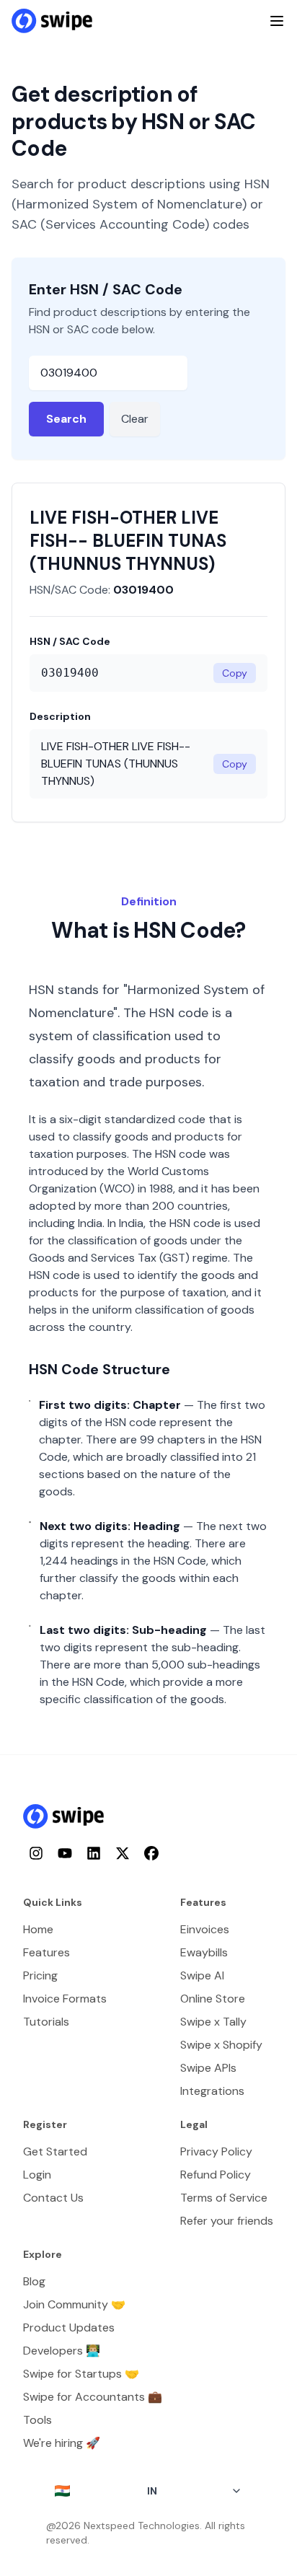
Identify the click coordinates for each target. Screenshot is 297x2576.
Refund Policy (216, 2175)
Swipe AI (202, 1975)
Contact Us (53, 2198)
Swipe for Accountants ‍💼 (93, 2397)
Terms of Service (224, 2198)
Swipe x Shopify (221, 2045)
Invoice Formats (65, 1999)
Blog (34, 2281)
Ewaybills (204, 1952)
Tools (37, 2420)
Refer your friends (227, 2221)
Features (46, 1952)
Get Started (55, 2151)
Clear (135, 419)
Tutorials (46, 2022)
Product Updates (69, 2327)
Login (37, 2175)
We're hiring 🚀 (62, 2443)
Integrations (212, 2091)
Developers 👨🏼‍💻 (62, 2351)
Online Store (213, 1999)
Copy (235, 673)
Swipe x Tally (213, 2022)
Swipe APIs (208, 2068)
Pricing (40, 1975)
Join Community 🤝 (74, 2304)
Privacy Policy (216, 2151)
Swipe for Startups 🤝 (81, 2374)
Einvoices (205, 1929)
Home (38, 1929)
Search (66, 419)
